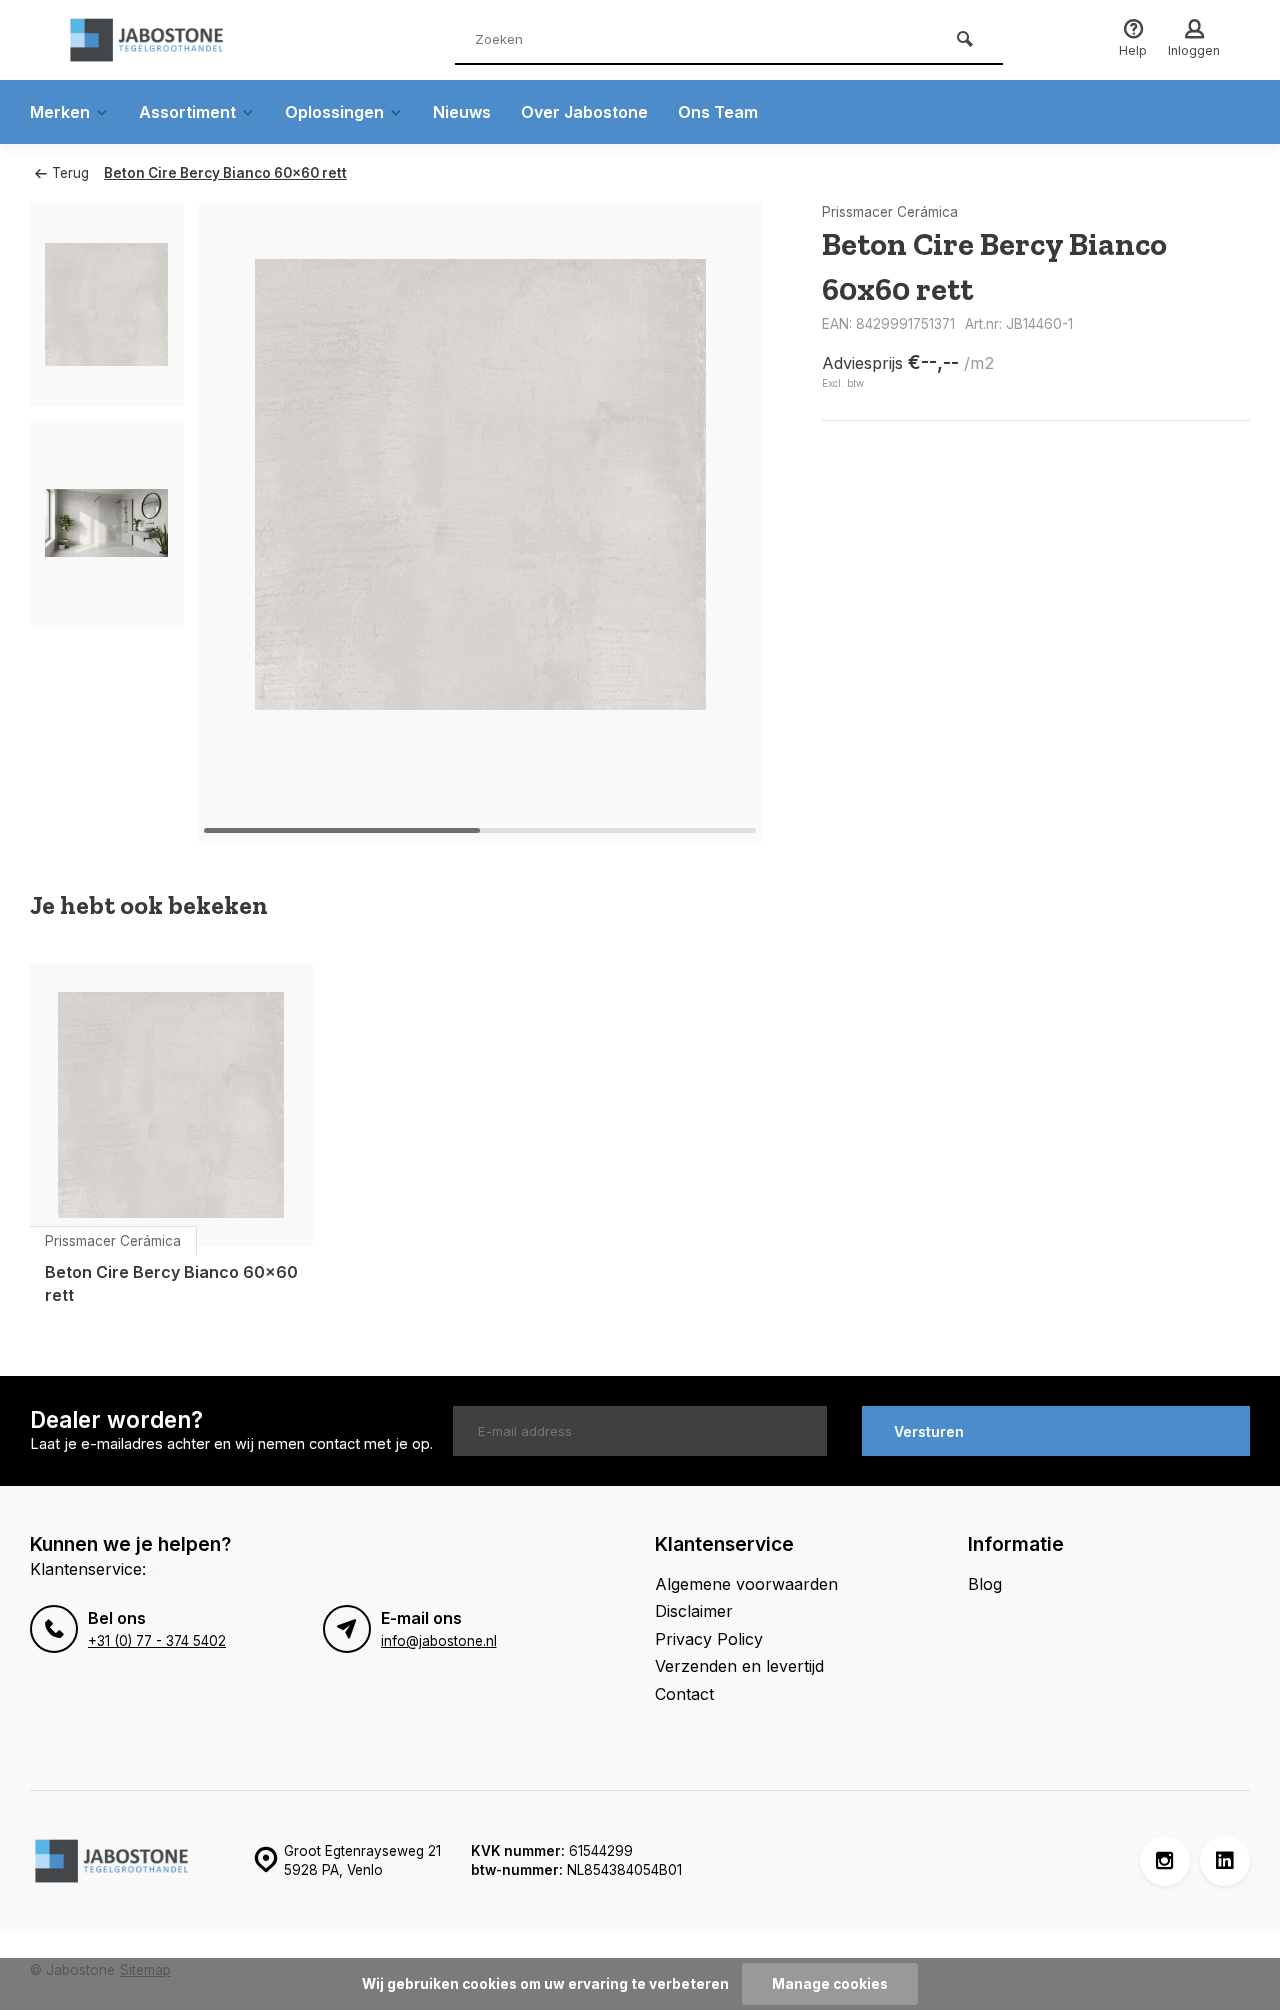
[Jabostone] (180, 40)
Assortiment (187, 112)
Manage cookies (830, 1984)
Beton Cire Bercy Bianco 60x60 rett (225, 173)
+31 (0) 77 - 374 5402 (157, 1641)
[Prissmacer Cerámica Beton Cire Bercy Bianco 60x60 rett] (171, 1105)
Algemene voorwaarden (746, 1584)
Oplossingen (334, 112)
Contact (684, 1694)
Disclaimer (694, 1611)
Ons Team (718, 112)
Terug (70, 173)
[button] (722, 523)
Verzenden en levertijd (739, 1666)
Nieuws (462, 112)
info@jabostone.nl (439, 1641)
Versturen (929, 1431)
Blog (985, 1584)
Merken (60, 112)
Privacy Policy (709, 1639)
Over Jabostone (584, 112)
